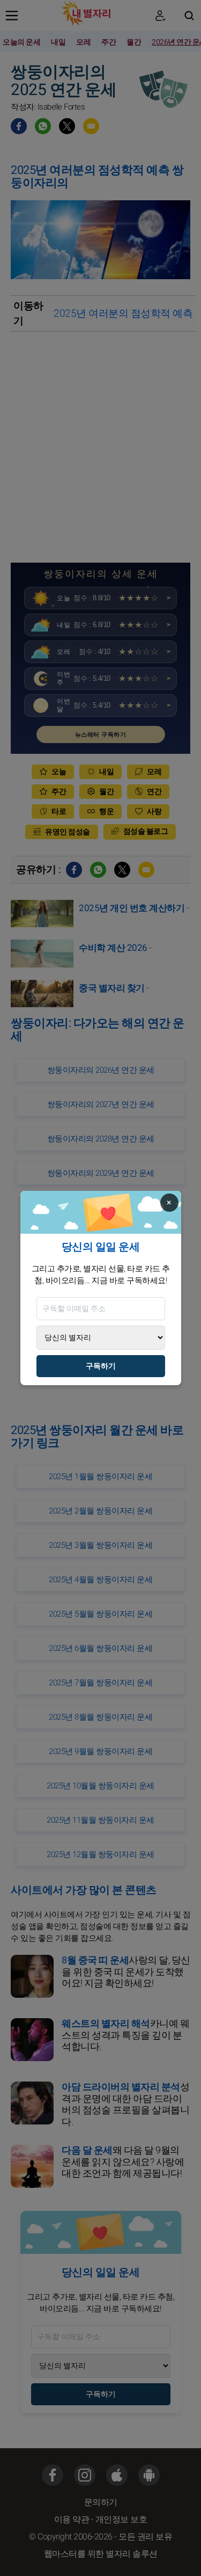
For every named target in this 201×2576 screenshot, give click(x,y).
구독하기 (101, 1366)
